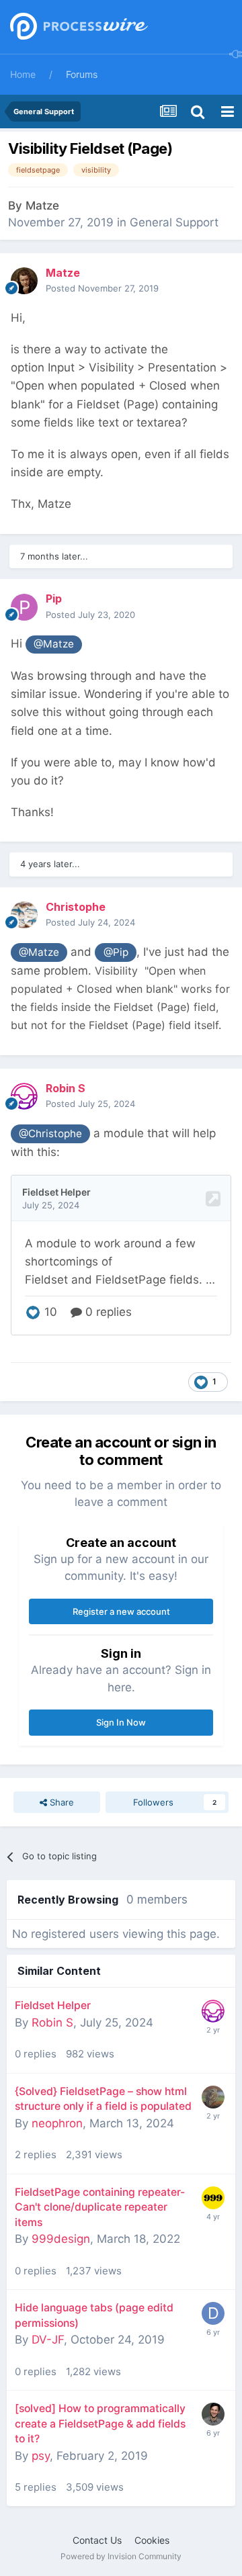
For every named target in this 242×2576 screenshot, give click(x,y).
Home (23, 74)
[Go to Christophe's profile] (24, 915)
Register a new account (121, 1611)
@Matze (54, 644)
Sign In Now (121, 1722)
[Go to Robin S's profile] (24, 1096)
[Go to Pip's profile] (24, 607)
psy (41, 2456)
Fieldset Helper (53, 2005)
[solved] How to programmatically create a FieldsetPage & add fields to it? (100, 2424)
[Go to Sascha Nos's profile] (213, 2414)
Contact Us (97, 2540)
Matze (42, 206)
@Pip (116, 952)
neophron (57, 2123)
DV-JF (48, 2340)
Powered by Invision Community (121, 2556)
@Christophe (50, 1134)
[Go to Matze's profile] (24, 281)
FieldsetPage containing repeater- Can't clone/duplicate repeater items (100, 2207)
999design (61, 2239)
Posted (102, 288)
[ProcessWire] (77, 27)
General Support (174, 222)
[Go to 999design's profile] (213, 2198)
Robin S (52, 2023)
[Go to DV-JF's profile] (213, 2313)
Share (61, 1802)
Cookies (152, 2540)
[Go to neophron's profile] (213, 2097)
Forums (82, 74)
